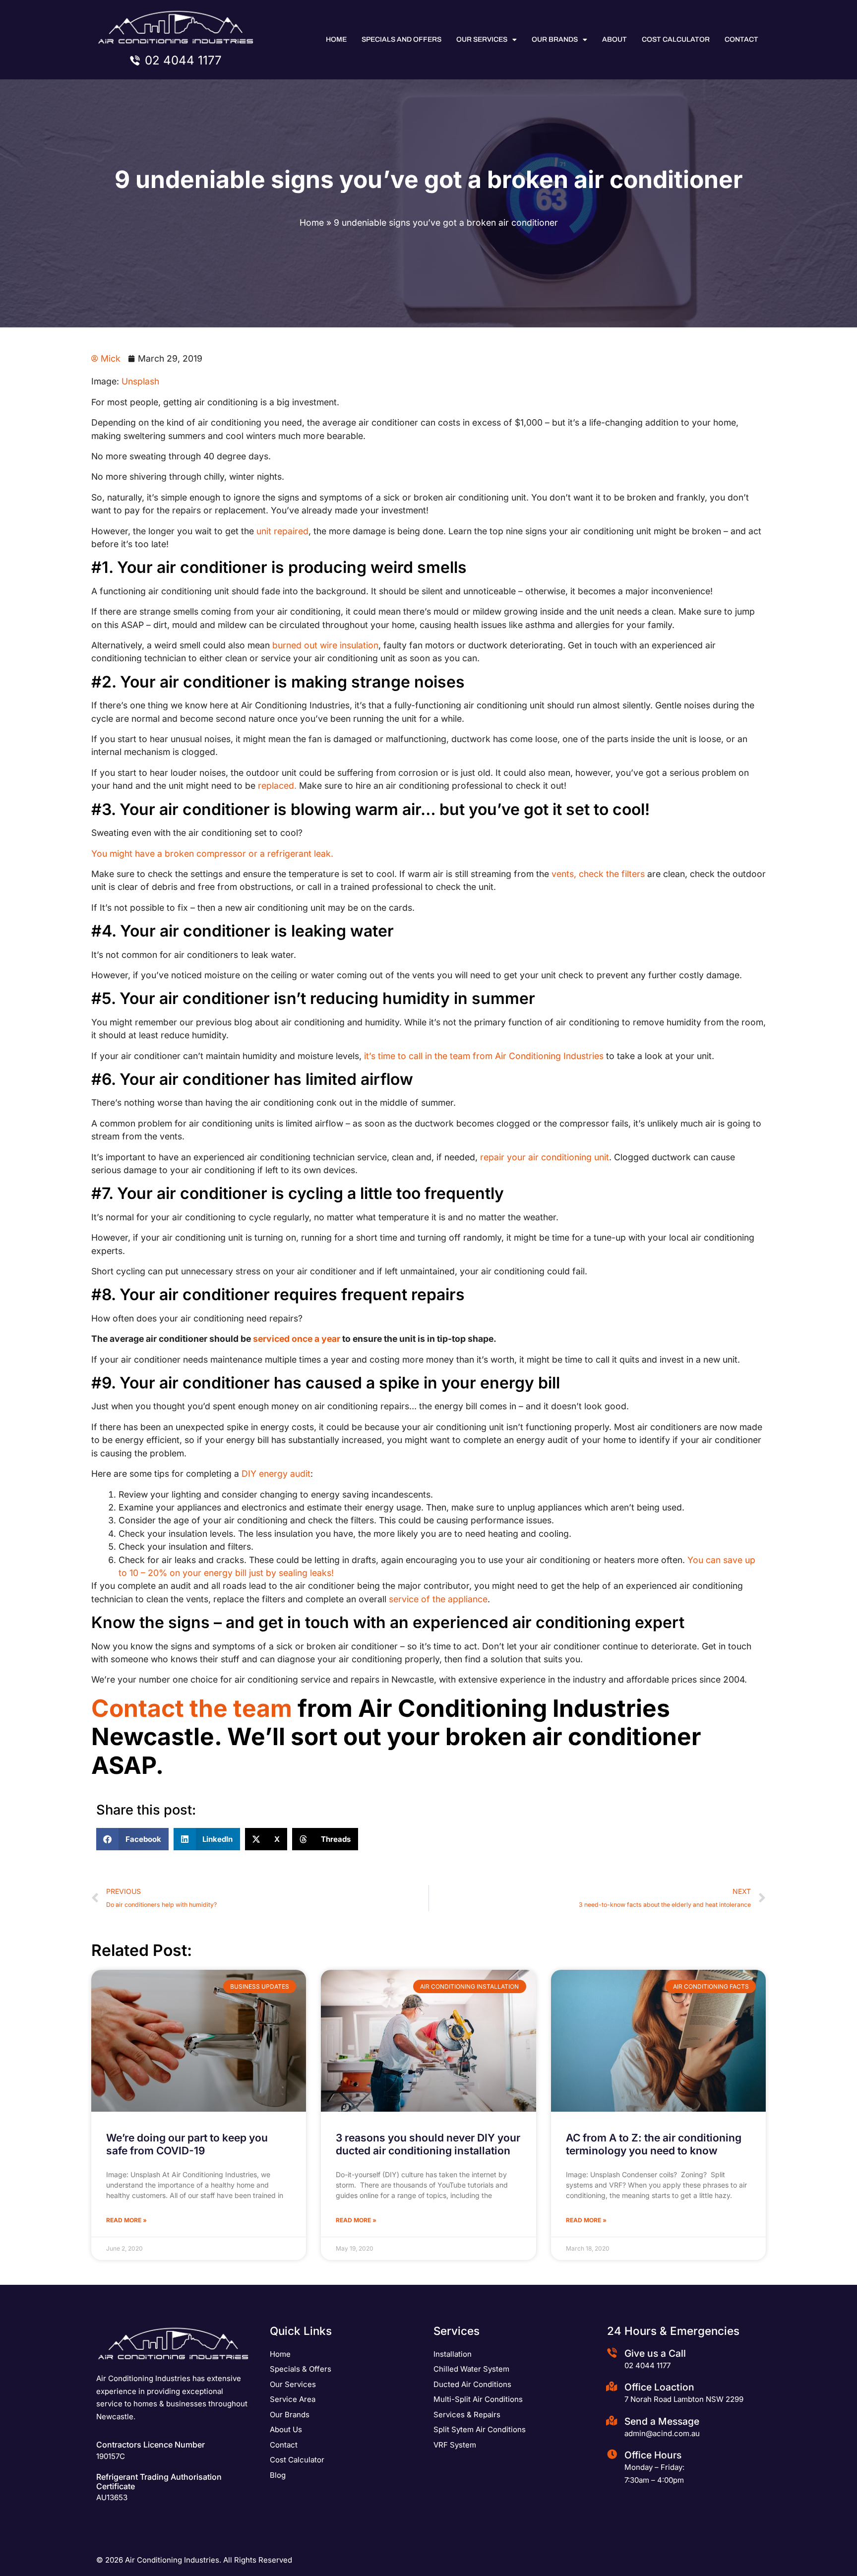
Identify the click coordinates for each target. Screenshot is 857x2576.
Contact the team (192, 1708)
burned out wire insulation (325, 645)
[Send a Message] (612, 2421)
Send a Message (662, 2421)
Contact (741, 39)
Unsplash (140, 381)
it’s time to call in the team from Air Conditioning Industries (484, 1056)
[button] (132, 1839)
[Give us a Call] (612, 2353)
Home (336, 39)
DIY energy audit (276, 1474)
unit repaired (282, 531)
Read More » (126, 2220)
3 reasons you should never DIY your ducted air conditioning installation (428, 2144)
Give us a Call (655, 2353)
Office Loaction (659, 2387)
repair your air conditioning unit (545, 1157)
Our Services (482, 39)
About (614, 39)
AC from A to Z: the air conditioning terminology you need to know (654, 2144)
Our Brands (555, 39)
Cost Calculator (676, 39)
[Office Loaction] (612, 2387)
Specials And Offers (401, 39)
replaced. (277, 785)
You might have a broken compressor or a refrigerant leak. (212, 853)
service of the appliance (438, 1599)
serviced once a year (297, 1339)
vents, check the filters (598, 874)
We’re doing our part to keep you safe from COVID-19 (187, 2144)
